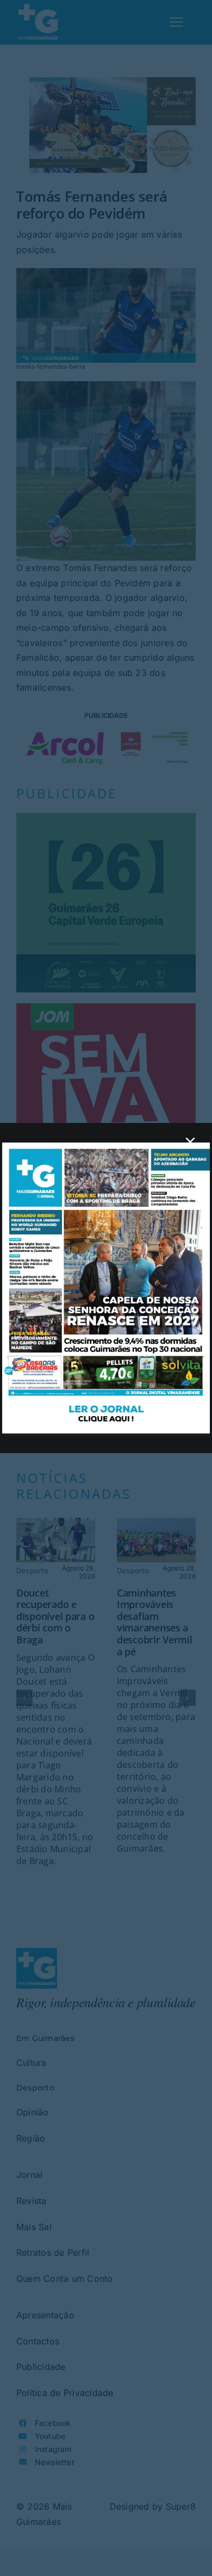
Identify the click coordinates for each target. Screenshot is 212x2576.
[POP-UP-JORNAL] (106, 1147)
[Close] (190, 1142)
